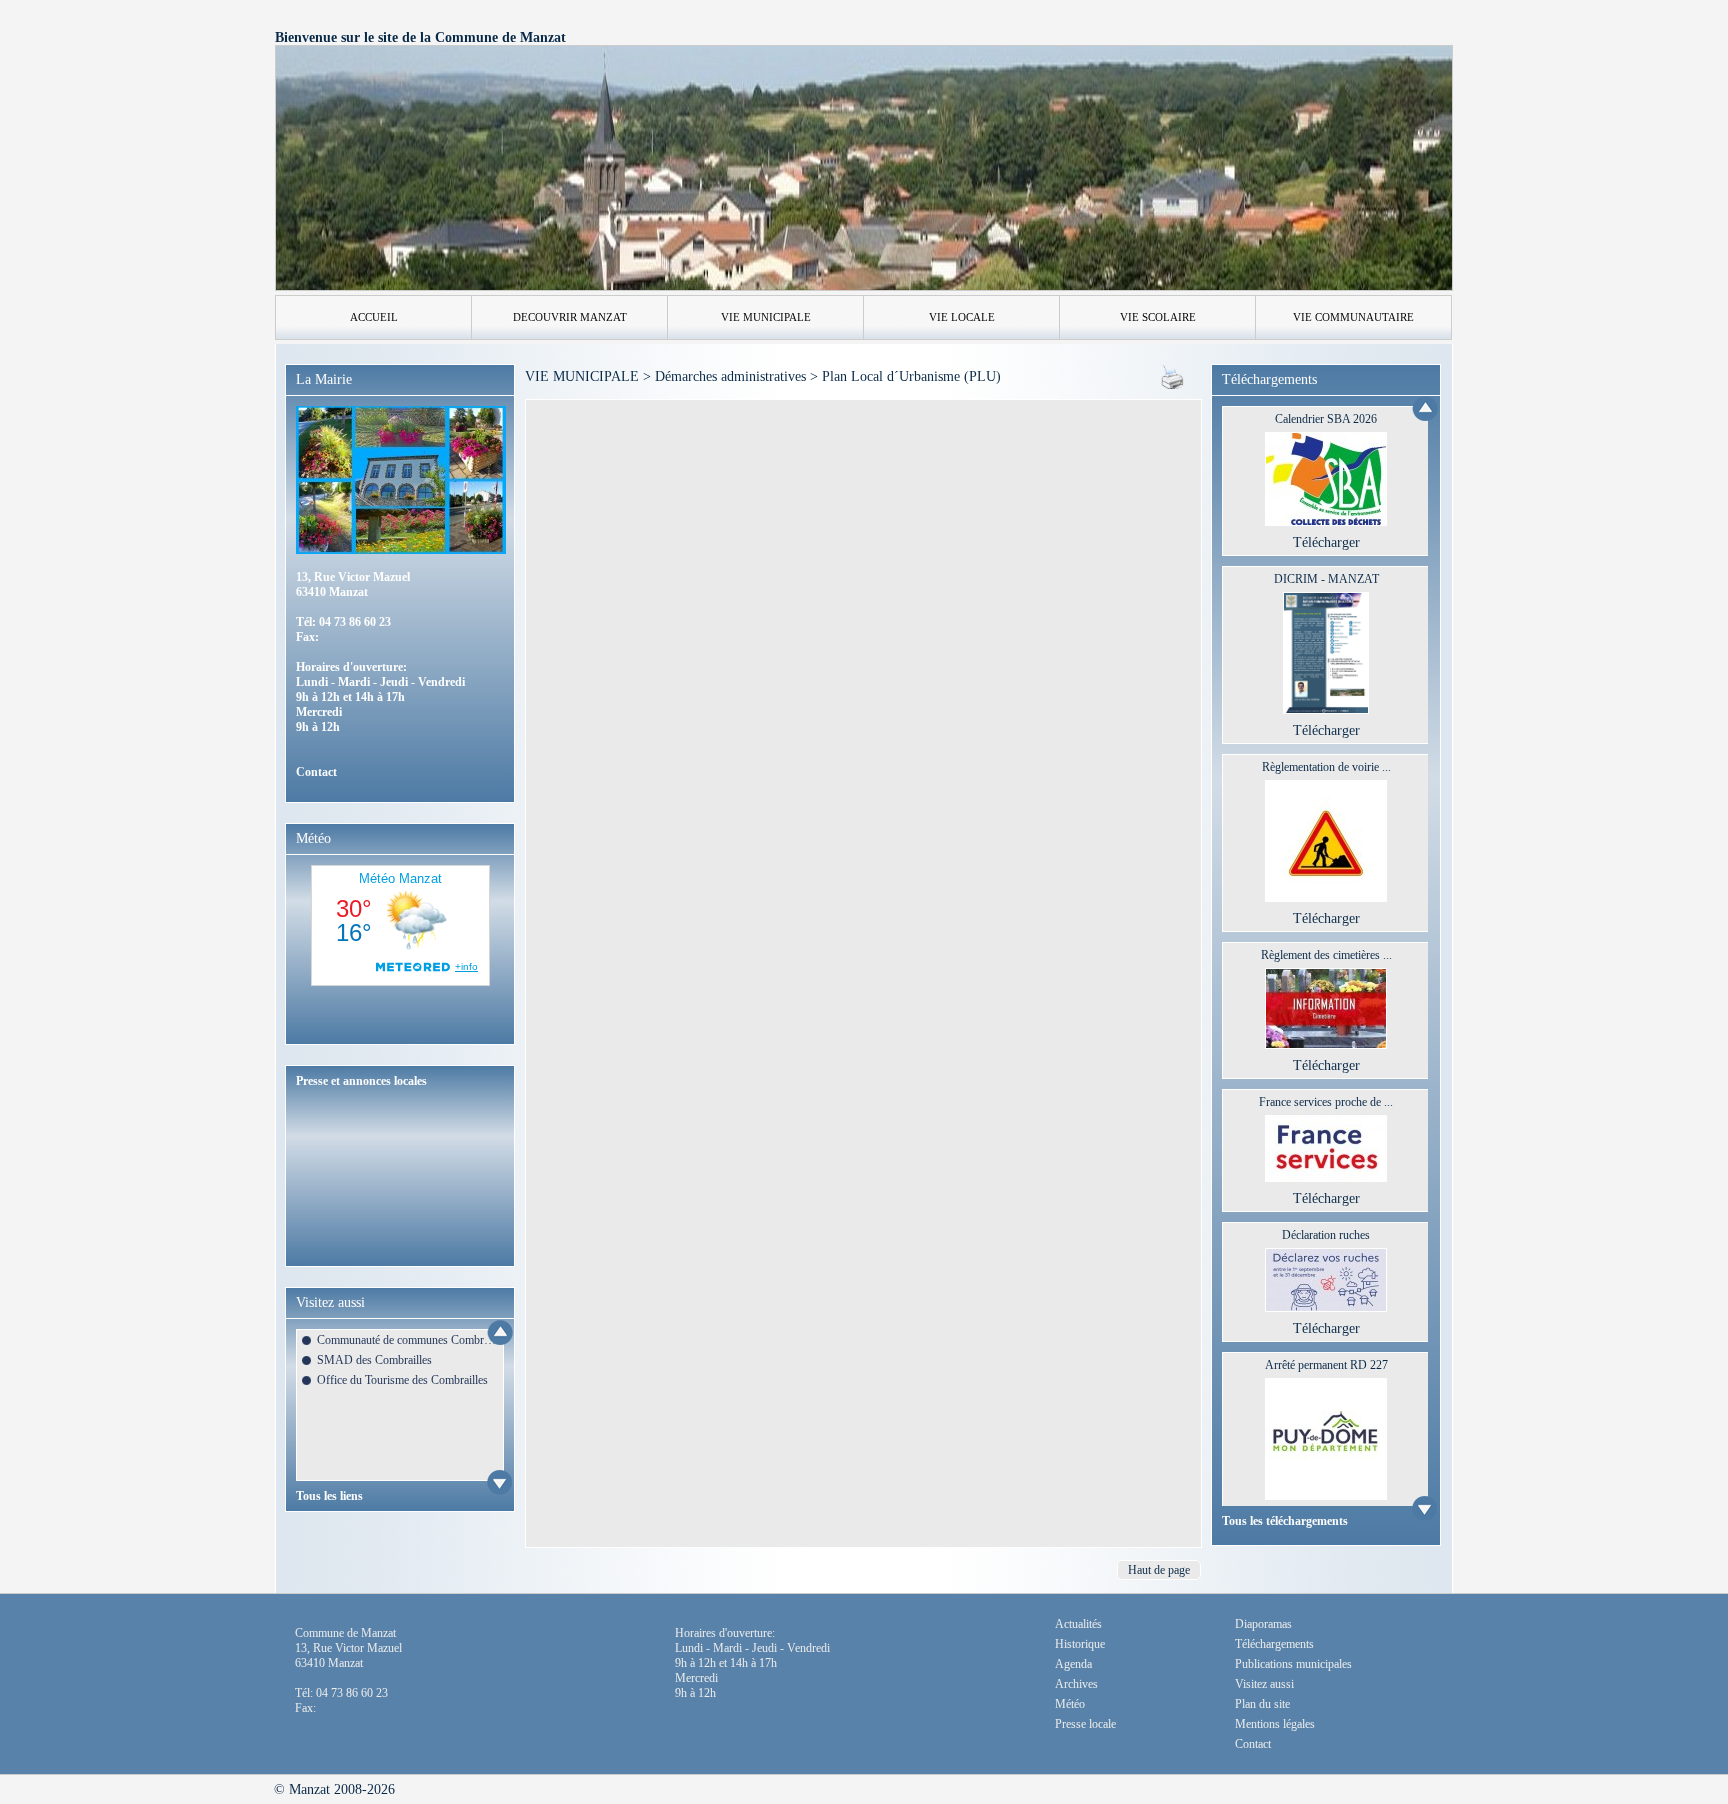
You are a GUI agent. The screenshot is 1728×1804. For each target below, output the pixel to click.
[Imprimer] (1172, 384)
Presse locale (1085, 1724)
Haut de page (1159, 1570)
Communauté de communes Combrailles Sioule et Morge (407, 1340)
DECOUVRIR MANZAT (570, 317)
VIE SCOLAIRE (1158, 317)
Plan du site (1262, 1704)
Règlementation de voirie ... (1326, 767)
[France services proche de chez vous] (1326, 1177)
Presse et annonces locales (361, 1081)
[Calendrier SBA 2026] (1326, 521)
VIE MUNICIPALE (766, 317)
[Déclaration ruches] (1326, 1307)
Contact (316, 772)
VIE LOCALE (962, 317)
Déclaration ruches (1326, 1235)
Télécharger (1326, 542)
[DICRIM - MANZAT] (1326, 709)
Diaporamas (1263, 1624)
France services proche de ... (1326, 1102)
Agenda (1073, 1664)
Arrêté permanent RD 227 (1326, 1365)
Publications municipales (1293, 1664)
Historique (1080, 1644)
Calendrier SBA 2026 (1326, 419)
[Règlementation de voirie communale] (1326, 897)
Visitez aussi (1264, 1684)
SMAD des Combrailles (374, 1360)
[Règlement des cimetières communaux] (1326, 1044)
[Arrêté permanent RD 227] (1326, 1495)
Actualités (1078, 1624)
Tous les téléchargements (1285, 1521)
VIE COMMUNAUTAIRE (1353, 317)
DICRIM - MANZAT (1326, 579)
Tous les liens (329, 1496)
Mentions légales (1275, 1724)
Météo (1070, 1704)
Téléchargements (1274, 1644)
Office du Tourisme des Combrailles (402, 1380)
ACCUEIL (374, 317)
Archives (1076, 1684)
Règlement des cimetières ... (1326, 955)
